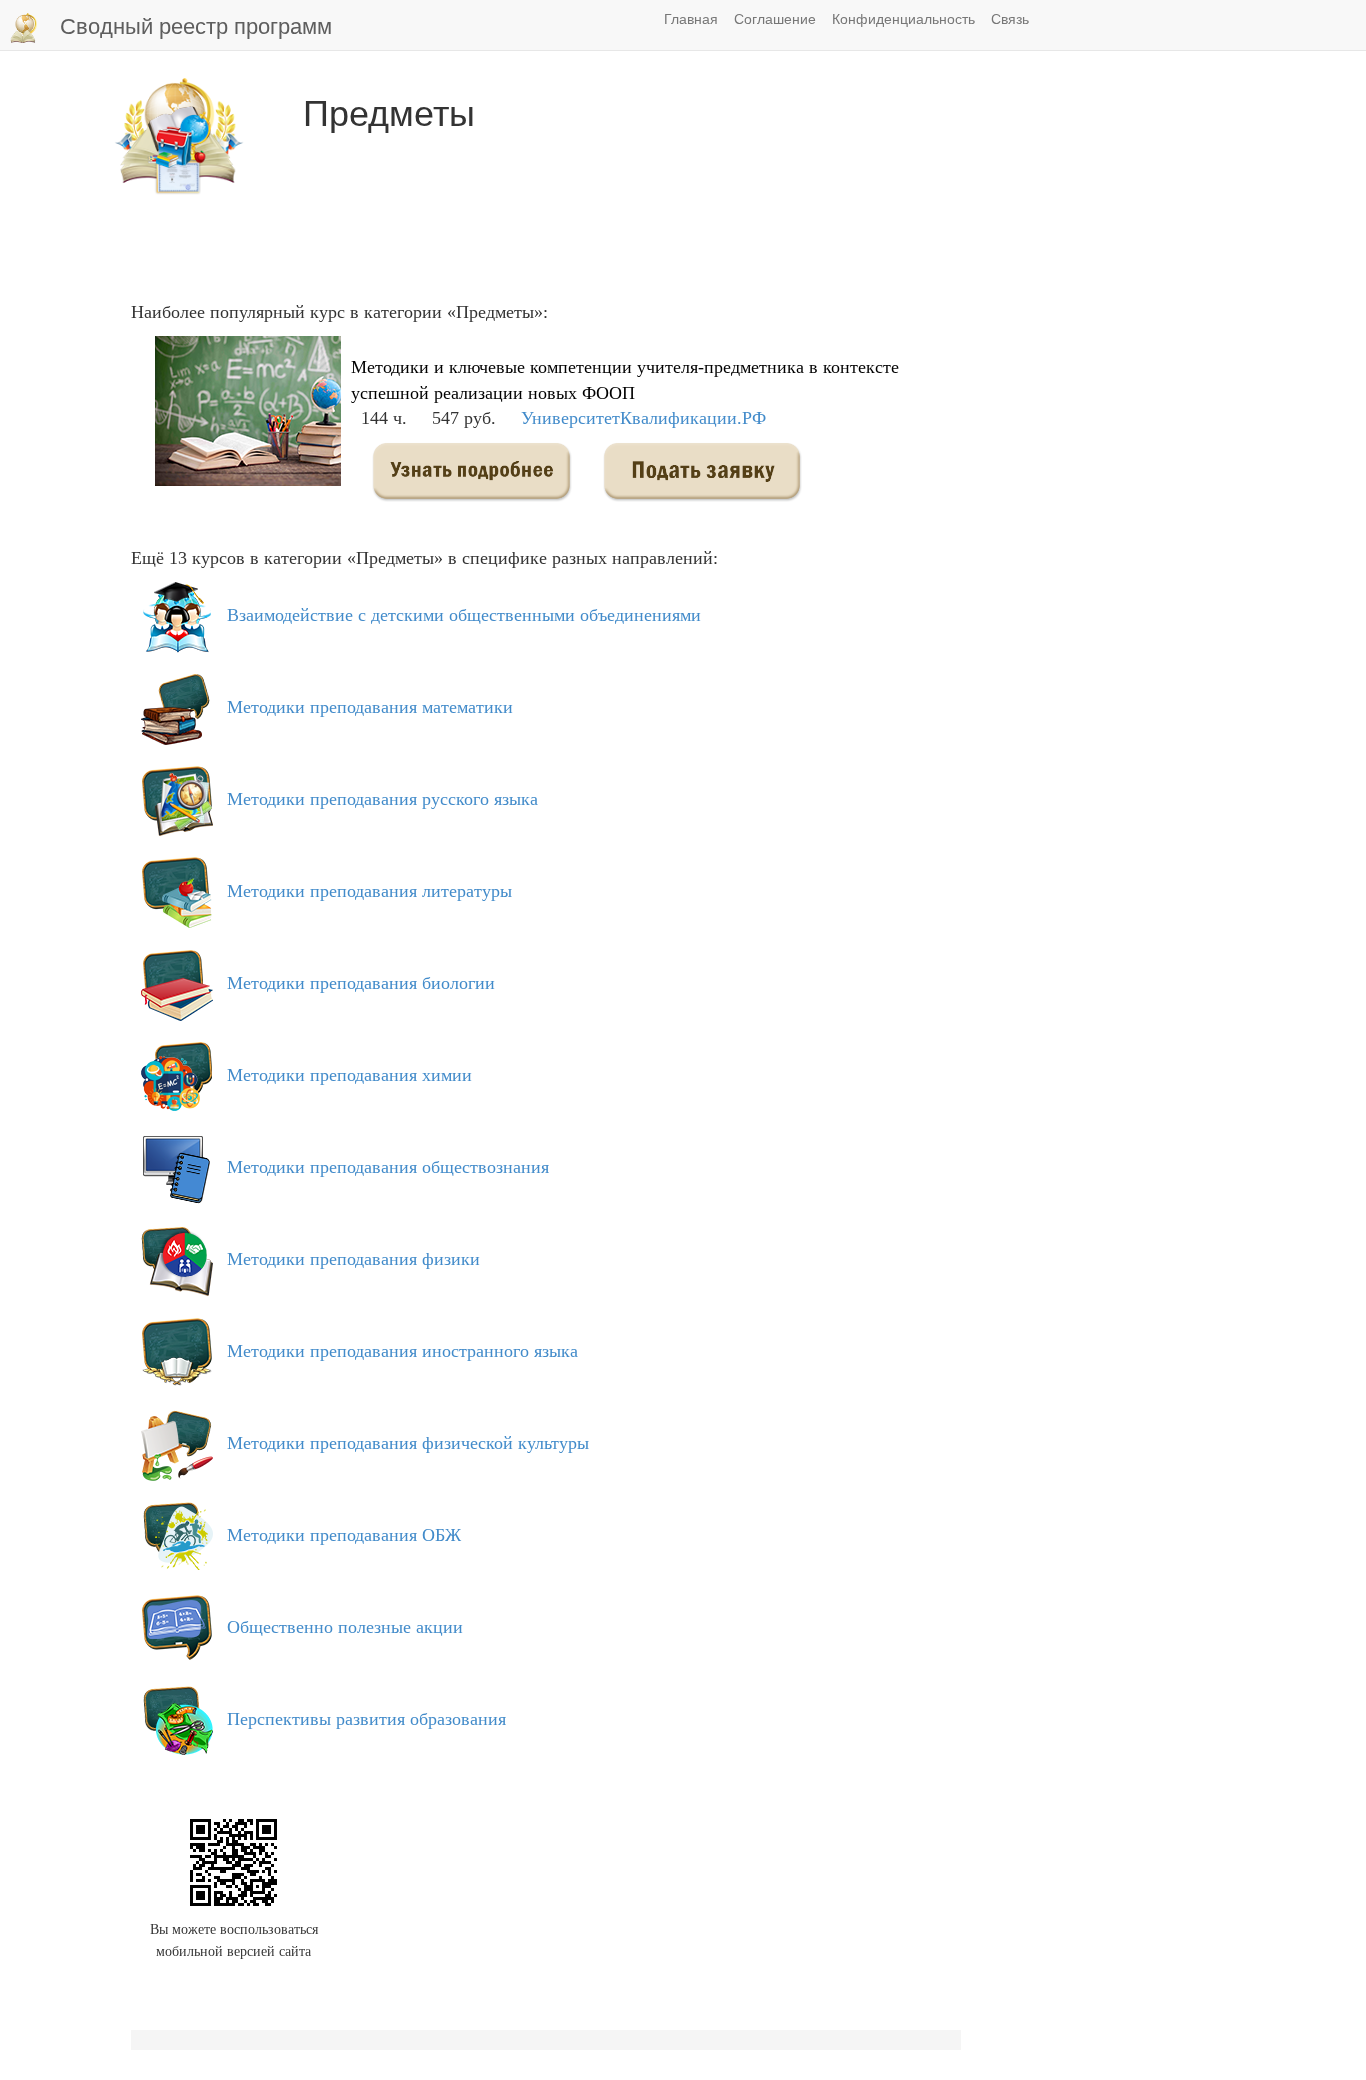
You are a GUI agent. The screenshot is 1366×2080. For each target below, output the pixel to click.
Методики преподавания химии (349, 1075)
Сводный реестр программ (196, 24)
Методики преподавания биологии (361, 983)
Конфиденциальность (903, 18)
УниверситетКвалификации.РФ (643, 418)
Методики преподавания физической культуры (408, 1443)
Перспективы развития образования (366, 1719)
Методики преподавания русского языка (382, 799)
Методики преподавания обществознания (388, 1167)
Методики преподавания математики (370, 707)
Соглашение (775, 18)
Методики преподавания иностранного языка (402, 1351)
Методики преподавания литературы (369, 891)
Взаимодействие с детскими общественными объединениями (464, 615)
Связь (1010, 18)
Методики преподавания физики (353, 1259)
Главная (691, 18)
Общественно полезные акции (345, 1627)
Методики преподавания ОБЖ (344, 1535)
